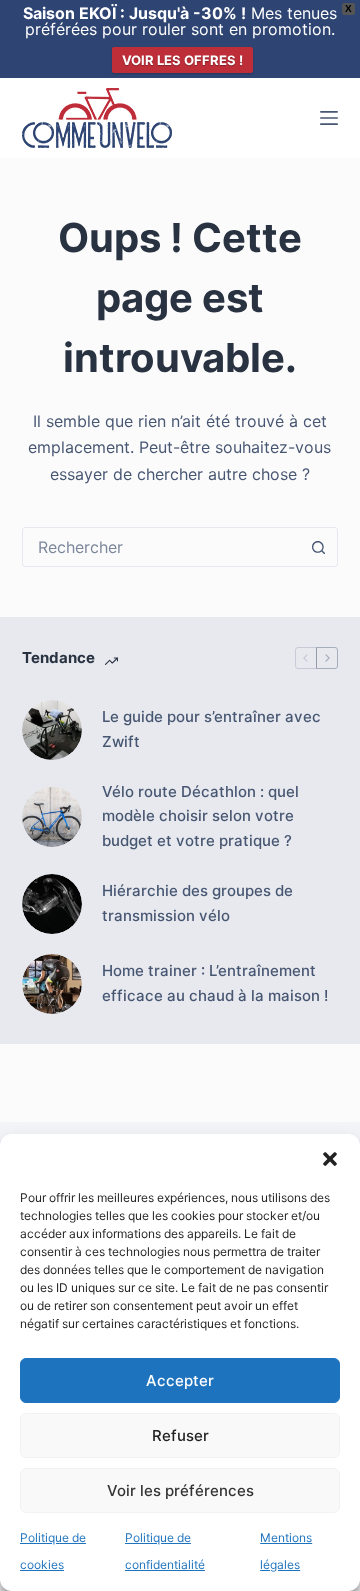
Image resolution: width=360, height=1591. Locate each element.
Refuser (180, 1435)
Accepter (180, 1380)
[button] (330, 1159)
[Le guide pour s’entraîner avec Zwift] (52, 730)
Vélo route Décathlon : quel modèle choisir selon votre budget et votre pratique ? (200, 816)
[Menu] (329, 118)
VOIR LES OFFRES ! (182, 60)
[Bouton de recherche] (318, 547)
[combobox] (161, 547)
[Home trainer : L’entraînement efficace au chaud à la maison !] (52, 984)
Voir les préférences (180, 1490)
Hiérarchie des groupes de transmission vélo (197, 903)
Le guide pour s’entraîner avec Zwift (211, 729)
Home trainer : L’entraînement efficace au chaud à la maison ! (215, 983)
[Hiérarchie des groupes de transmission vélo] (52, 904)
